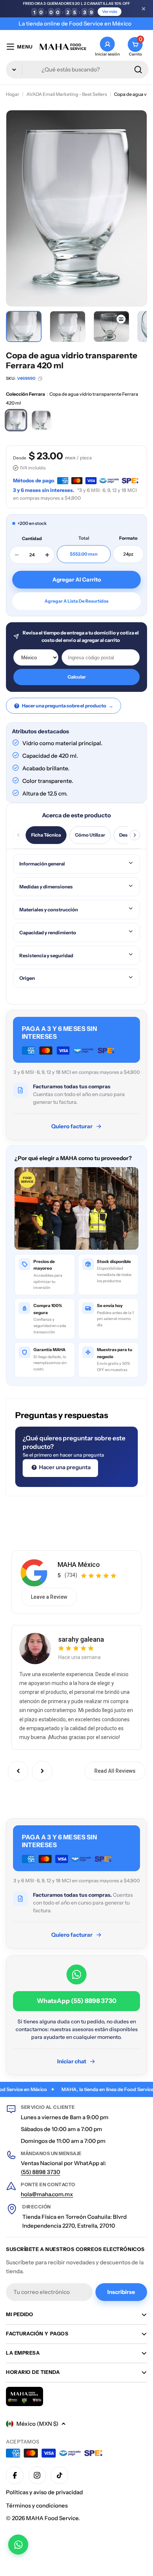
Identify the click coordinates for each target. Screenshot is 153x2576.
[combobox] (77, 70)
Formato (128, 538)
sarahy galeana (81, 1639)
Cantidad (32, 538)
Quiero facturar (72, 1126)
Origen (27, 978)
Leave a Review (49, 1597)
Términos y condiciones (37, 2505)
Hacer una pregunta (64, 1467)
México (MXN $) (37, 2424)
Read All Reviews (115, 1771)
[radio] (16, 420)
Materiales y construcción (49, 910)
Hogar (13, 94)
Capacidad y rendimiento (48, 932)
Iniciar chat (72, 2061)
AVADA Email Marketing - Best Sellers (67, 94)
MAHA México (79, 1565)
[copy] (40, 379)
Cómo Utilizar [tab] (90, 835)
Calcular (77, 677)
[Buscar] (138, 70)
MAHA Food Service (52, 2518)
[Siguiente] (135, 835)
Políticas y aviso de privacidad (44, 2492)
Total (84, 538)
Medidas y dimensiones (46, 887)
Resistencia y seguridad (46, 955)
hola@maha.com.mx (47, 2194)
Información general (42, 864)
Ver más (110, 11)
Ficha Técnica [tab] (46, 835)
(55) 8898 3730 (40, 2172)
